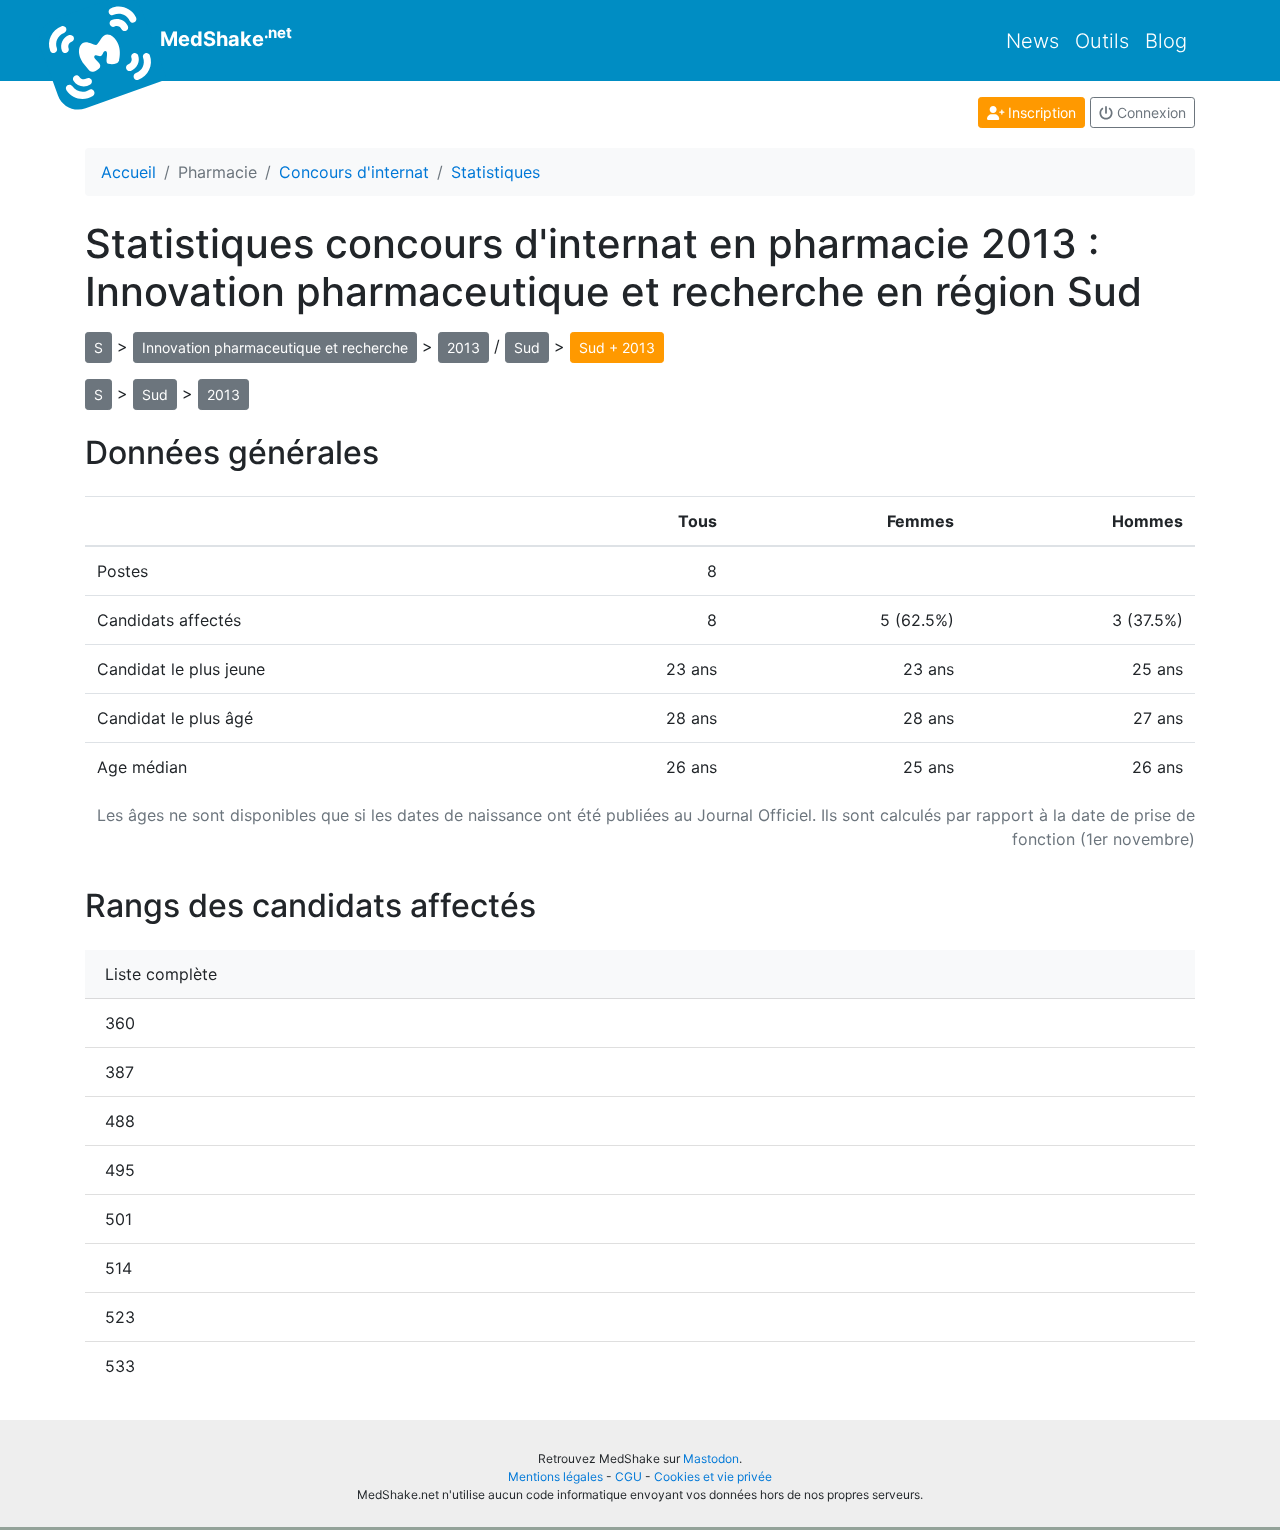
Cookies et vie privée (713, 1476)
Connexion (1149, 112)
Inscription (1040, 112)
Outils (1102, 41)
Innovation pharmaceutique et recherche (275, 347)
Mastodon (711, 1458)
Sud (527, 347)
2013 (463, 347)
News (1032, 41)
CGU (628, 1476)
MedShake (223, 37)
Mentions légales (555, 1476)
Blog (1166, 41)
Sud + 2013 (617, 347)
